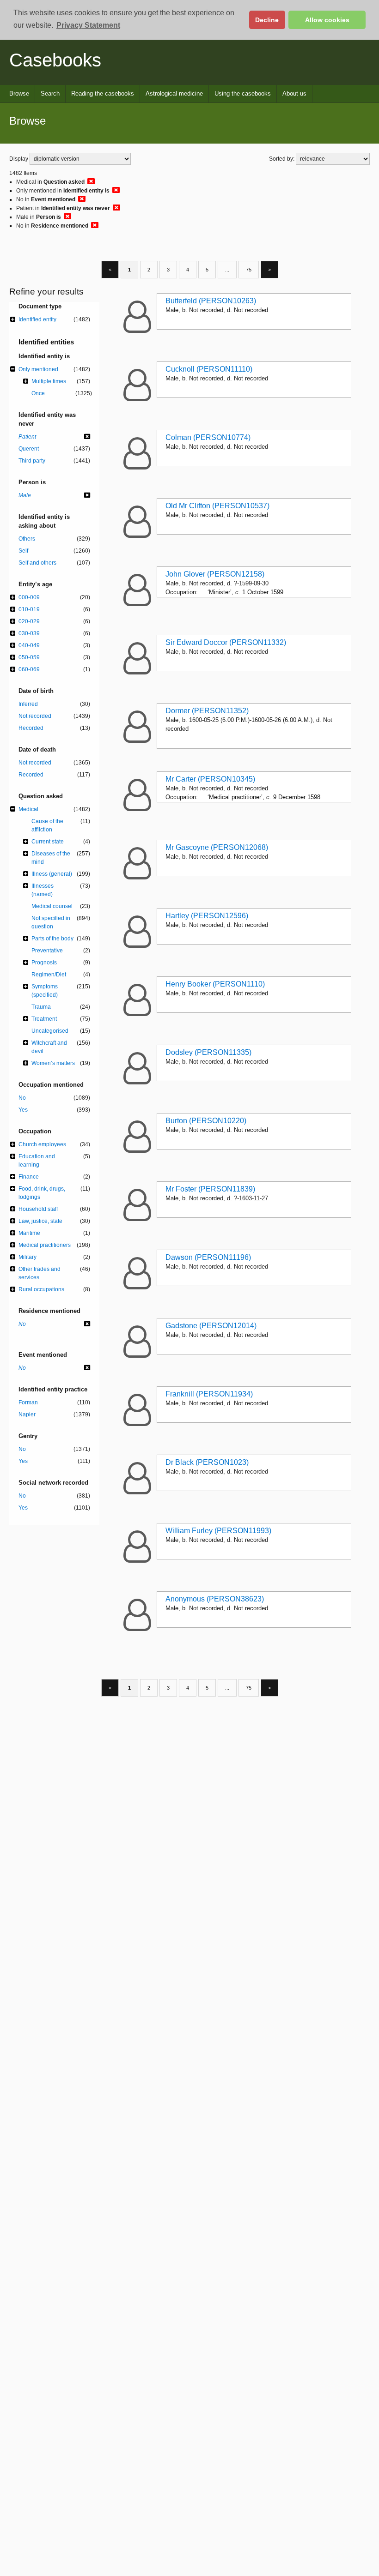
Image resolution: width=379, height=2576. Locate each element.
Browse (19, 93)
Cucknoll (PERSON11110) (209, 369)
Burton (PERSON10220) (206, 1121)
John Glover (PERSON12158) (215, 574)
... (227, 270)
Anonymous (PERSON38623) (215, 1599)
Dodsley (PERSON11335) (208, 1052)
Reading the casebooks (103, 93)
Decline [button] (267, 20)
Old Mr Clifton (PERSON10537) (217, 506)
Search (50, 93)
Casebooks (55, 60)
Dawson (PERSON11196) (208, 1257)
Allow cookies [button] (327, 20)
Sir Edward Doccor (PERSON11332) (226, 642)
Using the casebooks (243, 93)
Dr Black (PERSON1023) (207, 1462)
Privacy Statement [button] (88, 25)
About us (294, 93)
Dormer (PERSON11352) (207, 711)
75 (249, 270)
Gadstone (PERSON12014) (211, 1326)
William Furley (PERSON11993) (218, 1531)
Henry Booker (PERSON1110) (215, 984)
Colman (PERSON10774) (208, 437)
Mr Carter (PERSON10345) (210, 779)
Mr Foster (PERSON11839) (210, 1189)
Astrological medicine (174, 93)
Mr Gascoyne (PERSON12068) (217, 847)
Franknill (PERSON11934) (209, 1394)
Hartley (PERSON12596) (207, 916)
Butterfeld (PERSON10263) (211, 301)
